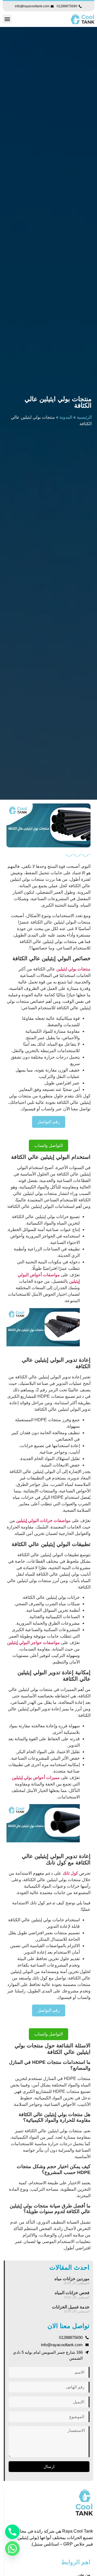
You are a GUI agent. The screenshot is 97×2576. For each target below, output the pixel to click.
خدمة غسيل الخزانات (71, 2307)
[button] (7, 19)
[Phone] (12, 2532)
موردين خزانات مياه (72, 2279)
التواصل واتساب (48, 1145)
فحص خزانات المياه (72, 2293)
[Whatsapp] (12, 2549)
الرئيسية (84, 417)
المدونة (66, 417)
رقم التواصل (49, 1122)
